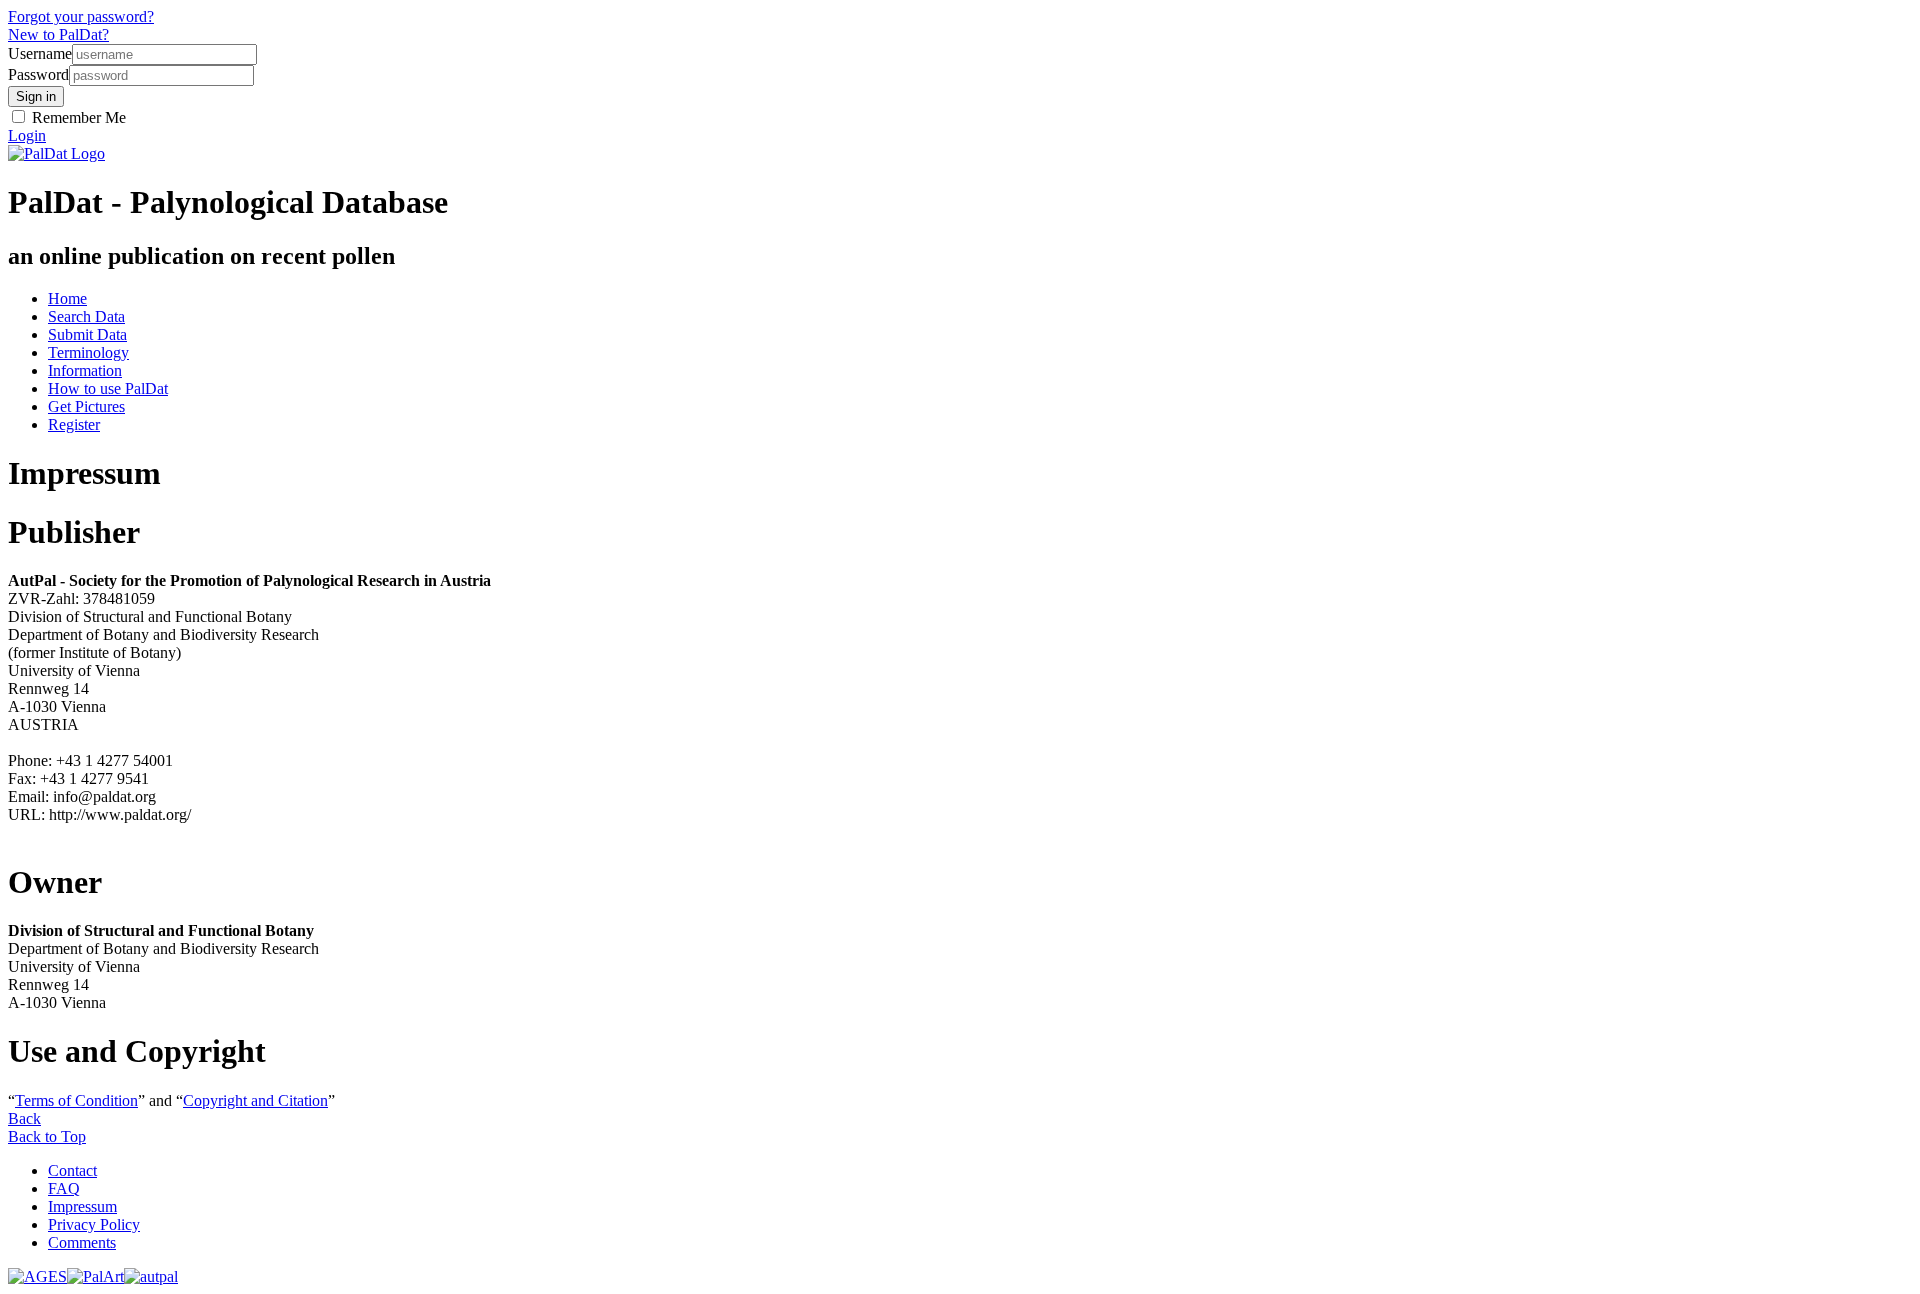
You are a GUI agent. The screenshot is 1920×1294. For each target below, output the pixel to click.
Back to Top (47, 1136)
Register (74, 424)
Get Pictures (86, 406)
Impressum (82, 1206)
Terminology (88, 352)
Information (85, 370)
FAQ (64, 1188)
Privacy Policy (94, 1224)
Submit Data (87, 334)
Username (40, 53)
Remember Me (77, 117)
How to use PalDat (108, 388)
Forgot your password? (81, 16)
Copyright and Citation (255, 1100)
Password (38, 74)
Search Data (86, 316)
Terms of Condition (76, 1100)
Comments (82, 1242)
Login (27, 135)
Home (67, 298)
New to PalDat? (58, 34)
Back (24, 1118)
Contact (72, 1170)
